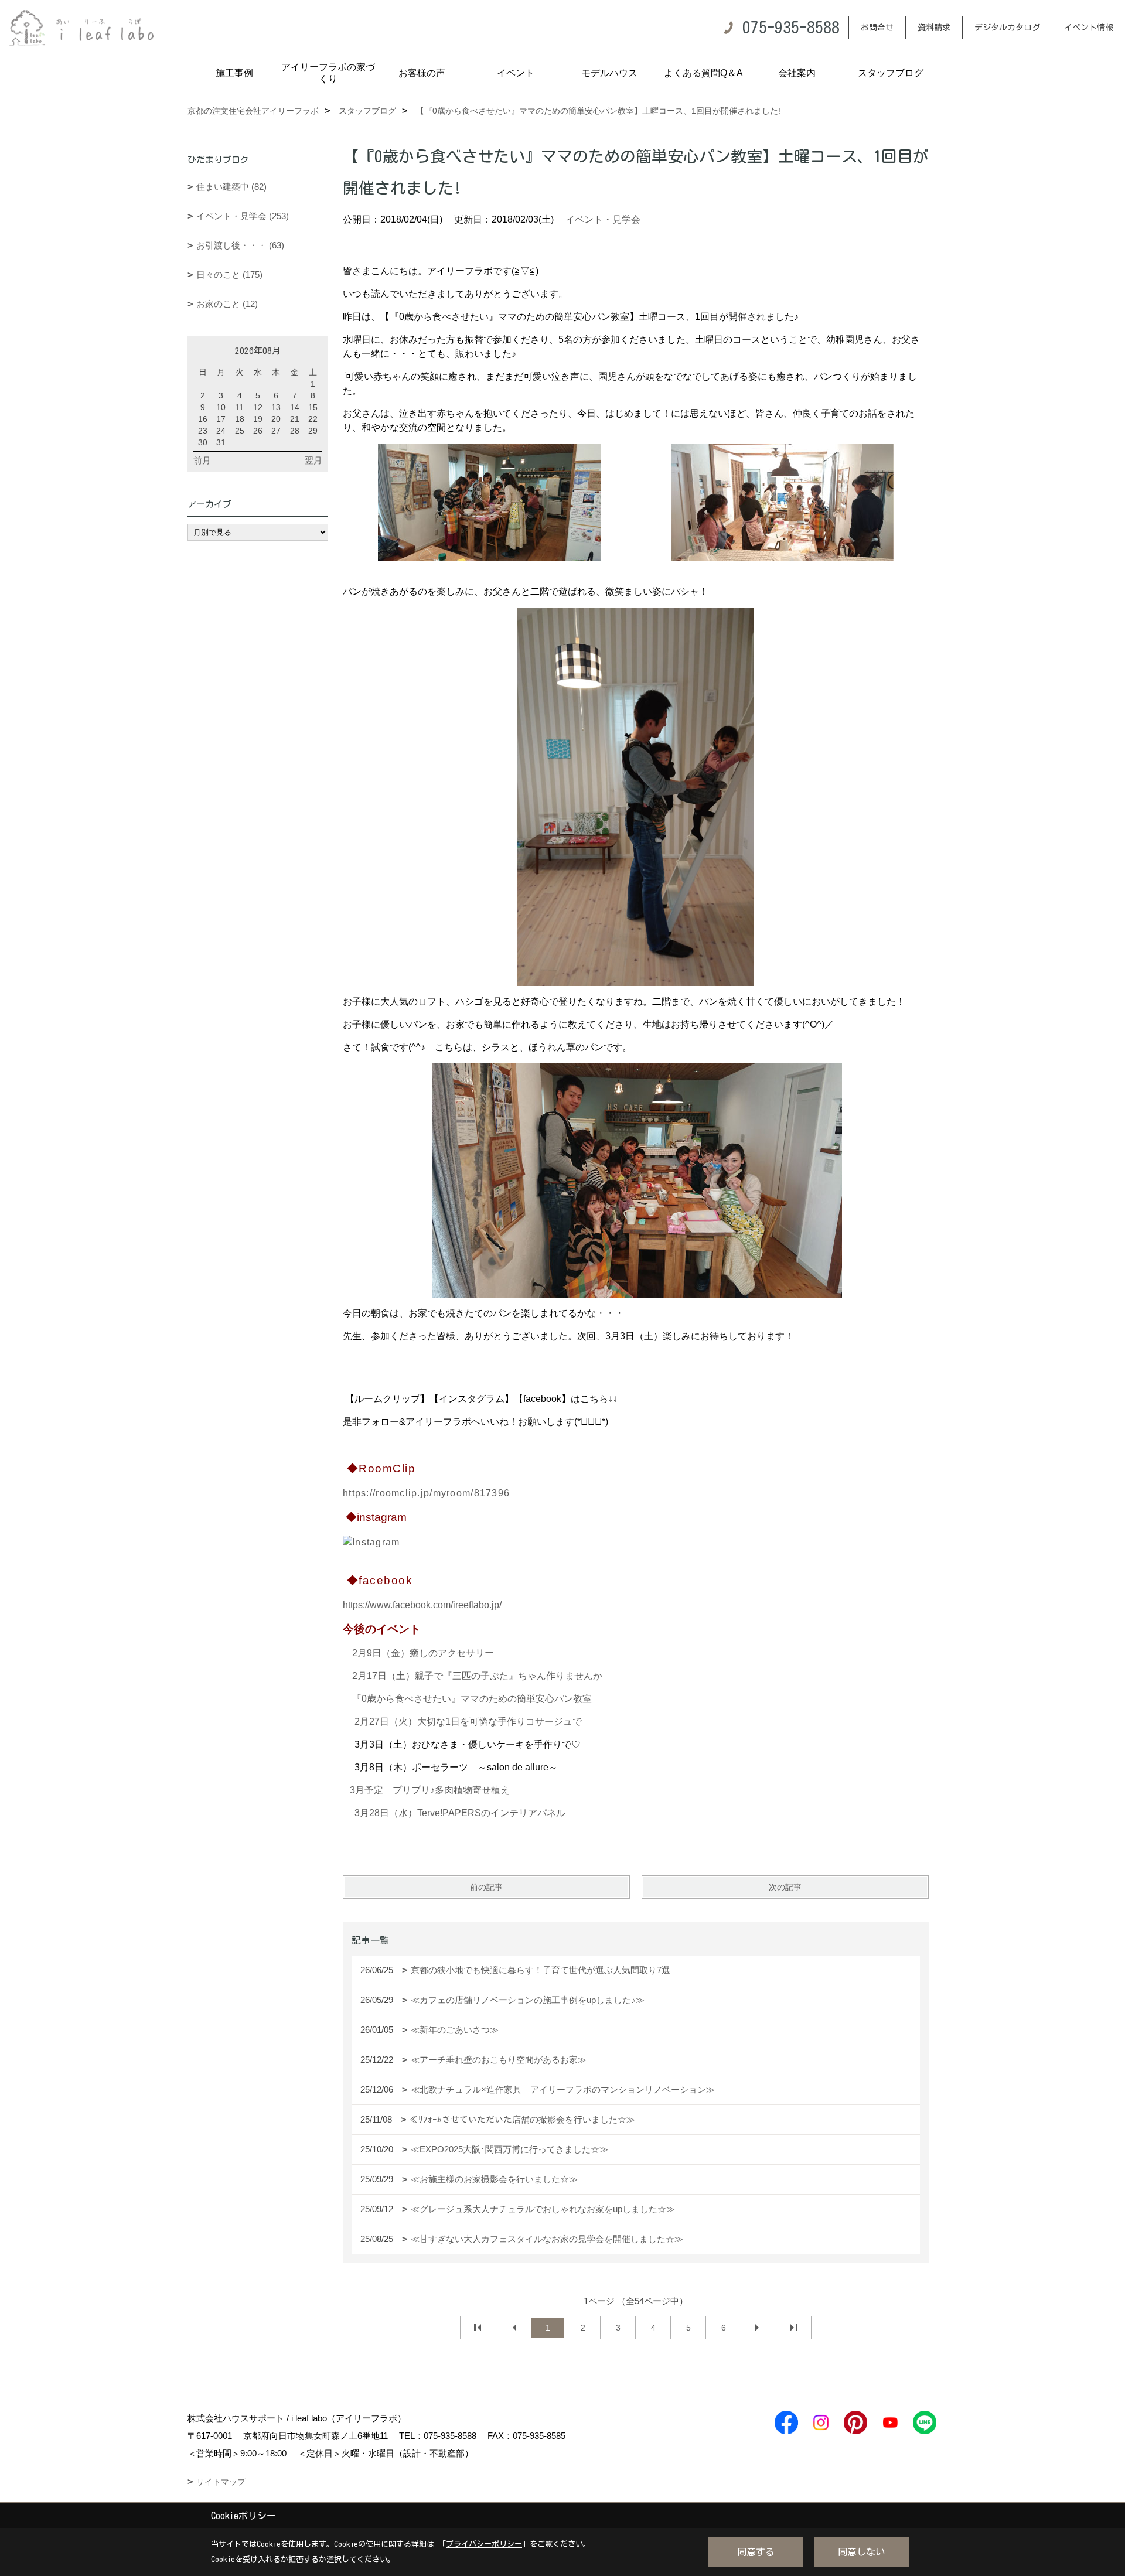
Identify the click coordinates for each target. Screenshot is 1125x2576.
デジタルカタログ (1007, 28)
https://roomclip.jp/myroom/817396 (426, 1493)
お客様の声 (422, 73)
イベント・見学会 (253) (243, 216)
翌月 (313, 460)
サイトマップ (221, 2482)
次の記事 (785, 1887)
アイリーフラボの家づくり (328, 73)
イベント (516, 73)
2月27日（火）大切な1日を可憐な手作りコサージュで (468, 1722)
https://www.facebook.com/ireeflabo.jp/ (422, 1605)
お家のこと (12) (227, 304)
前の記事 (486, 1887)
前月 (202, 460)
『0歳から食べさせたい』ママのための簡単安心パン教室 (472, 1699)
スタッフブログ (891, 73)
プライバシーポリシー (484, 2544)
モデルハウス (609, 73)
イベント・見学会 (603, 219)
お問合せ (877, 28)
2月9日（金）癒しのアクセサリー (423, 1653)
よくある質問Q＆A (703, 73)
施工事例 (234, 73)
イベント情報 (1089, 28)
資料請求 (934, 28)
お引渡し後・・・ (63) (240, 245)
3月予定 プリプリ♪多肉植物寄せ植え (430, 1790)
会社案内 (797, 73)
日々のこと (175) (229, 274)
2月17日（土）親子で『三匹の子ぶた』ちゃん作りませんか (477, 1676)
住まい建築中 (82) (231, 187)
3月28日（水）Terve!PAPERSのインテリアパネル (460, 1813)
